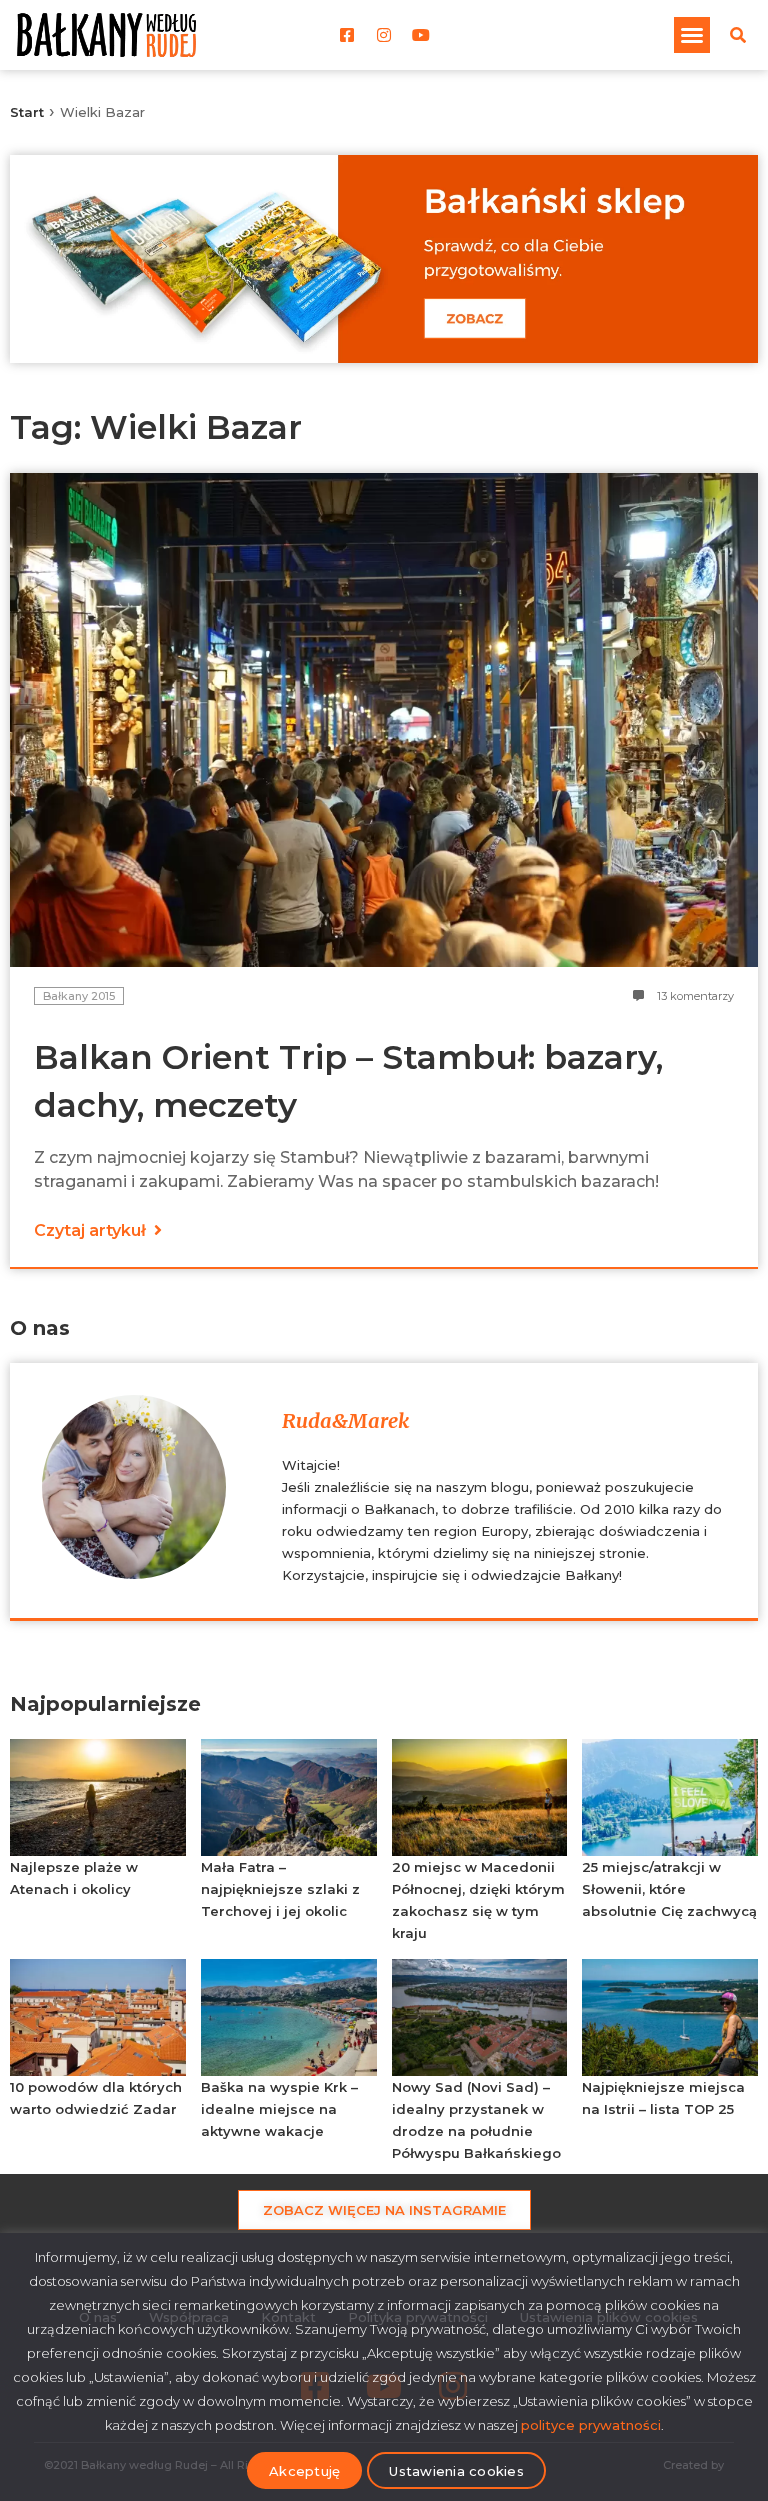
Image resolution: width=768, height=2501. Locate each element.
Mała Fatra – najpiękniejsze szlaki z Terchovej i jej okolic (280, 1889)
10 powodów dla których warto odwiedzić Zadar (96, 2098)
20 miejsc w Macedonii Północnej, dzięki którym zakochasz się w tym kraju (478, 1900)
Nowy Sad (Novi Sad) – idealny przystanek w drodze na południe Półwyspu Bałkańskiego (476, 2120)
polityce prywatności (591, 2425)
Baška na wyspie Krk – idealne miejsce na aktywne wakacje (279, 2109)
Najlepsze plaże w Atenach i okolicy (74, 1878)
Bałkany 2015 (79, 996)
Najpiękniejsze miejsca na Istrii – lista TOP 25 (663, 2098)
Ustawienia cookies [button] (456, 2471)
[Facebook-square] (347, 35)
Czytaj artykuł (92, 1230)
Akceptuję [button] (304, 2471)
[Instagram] (384, 35)
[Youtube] (421, 35)
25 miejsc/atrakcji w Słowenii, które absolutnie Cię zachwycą (669, 1889)
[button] (692, 35)
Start (27, 112)
